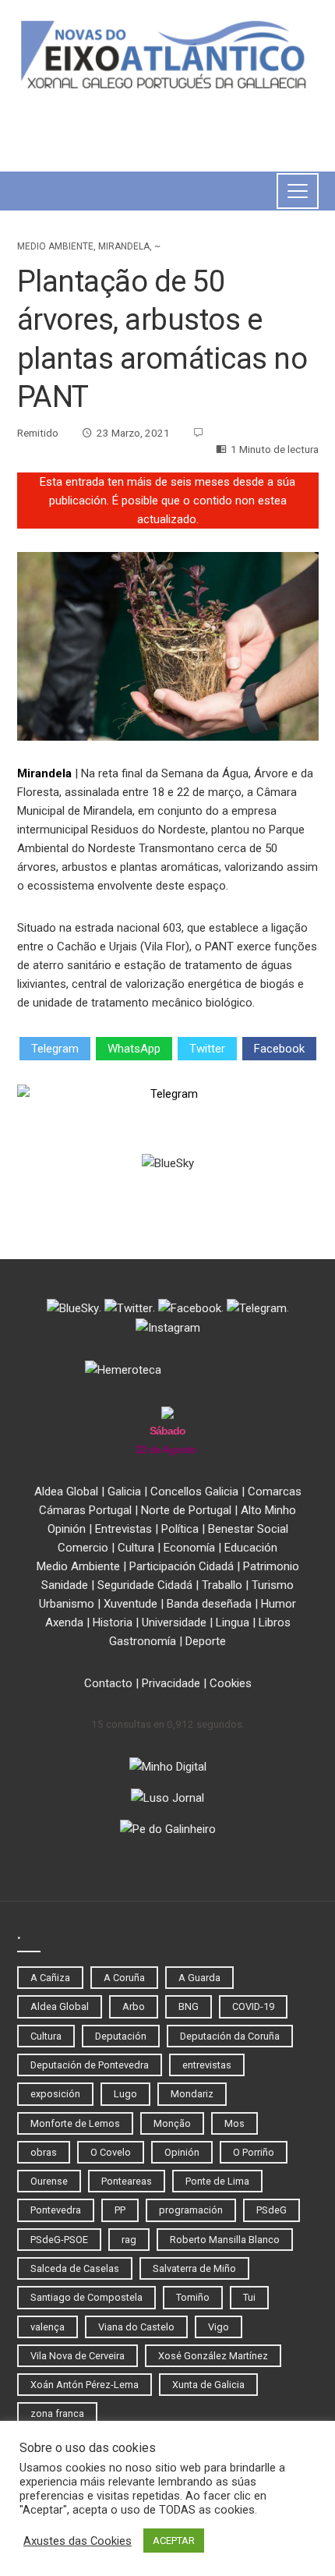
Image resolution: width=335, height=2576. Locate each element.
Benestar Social (248, 1529)
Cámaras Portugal (85, 1510)
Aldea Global (66, 1491)
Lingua (233, 1622)
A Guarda (199, 1978)
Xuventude (130, 1604)
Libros (275, 1622)
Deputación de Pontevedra (90, 2065)
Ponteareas (127, 2181)
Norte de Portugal (186, 1510)
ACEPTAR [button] (174, 2541)
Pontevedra (56, 2210)
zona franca (57, 2413)
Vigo (219, 2327)
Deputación (121, 2036)
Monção (172, 2123)
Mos (235, 2123)
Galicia (124, 1491)
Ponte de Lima (217, 2181)
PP (120, 2210)
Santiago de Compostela (86, 2297)
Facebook (279, 1049)
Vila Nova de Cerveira (78, 2356)
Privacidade (171, 1683)
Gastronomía (143, 1641)
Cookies (231, 1683)
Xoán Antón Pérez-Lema (85, 2385)
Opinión (67, 1529)
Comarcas (275, 1491)
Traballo (222, 1585)
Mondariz (192, 2094)
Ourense (49, 2181)
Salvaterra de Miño (194, 2268)
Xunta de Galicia (208, 2385)
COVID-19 (253, 2006)
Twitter (207, 1049)
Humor (279, 1604)
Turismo (273, 1585)
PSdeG (272, 2210)
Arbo (134, 2006)
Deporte (206, 1641)
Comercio (83, 1548)
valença (48, 2327)
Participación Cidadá (182, 1566)
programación (191, 2210)
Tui (249, 2297)
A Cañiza (50, 1978)
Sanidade (65, 1585)
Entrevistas (123, 1529)
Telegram (55, 1049)
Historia (113, 1622)
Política (180, 1529)
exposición (55, 2094)
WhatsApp (134, 1049)
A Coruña (124, 1978)
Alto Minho (268, 1510)
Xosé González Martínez (213, 2356)
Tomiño (193, 2297)
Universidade (174, 1622)
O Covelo (111, 2152)
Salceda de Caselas (75, 2268)
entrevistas (207, 2065)
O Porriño (254, 2152)
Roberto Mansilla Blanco (225, 2240)
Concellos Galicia (194, 1491)
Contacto (108, 1683)
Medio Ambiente (55, 246)
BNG (189, 2006)
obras (44, 2152)
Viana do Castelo (136, 2327)
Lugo (125, 2094)
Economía (189, 1548)
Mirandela (124, 246)
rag (129, 2240)
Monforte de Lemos (75, 2123)
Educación (251, 1548)
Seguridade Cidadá (145, 1585)
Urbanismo (67, 1604)
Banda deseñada (209, 1604)
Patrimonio (271, 1566)
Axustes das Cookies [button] (78, 2541)
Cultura (136, 1548)
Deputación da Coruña (230, 2036)
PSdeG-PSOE (59, 2240)
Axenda (64, 1622)
